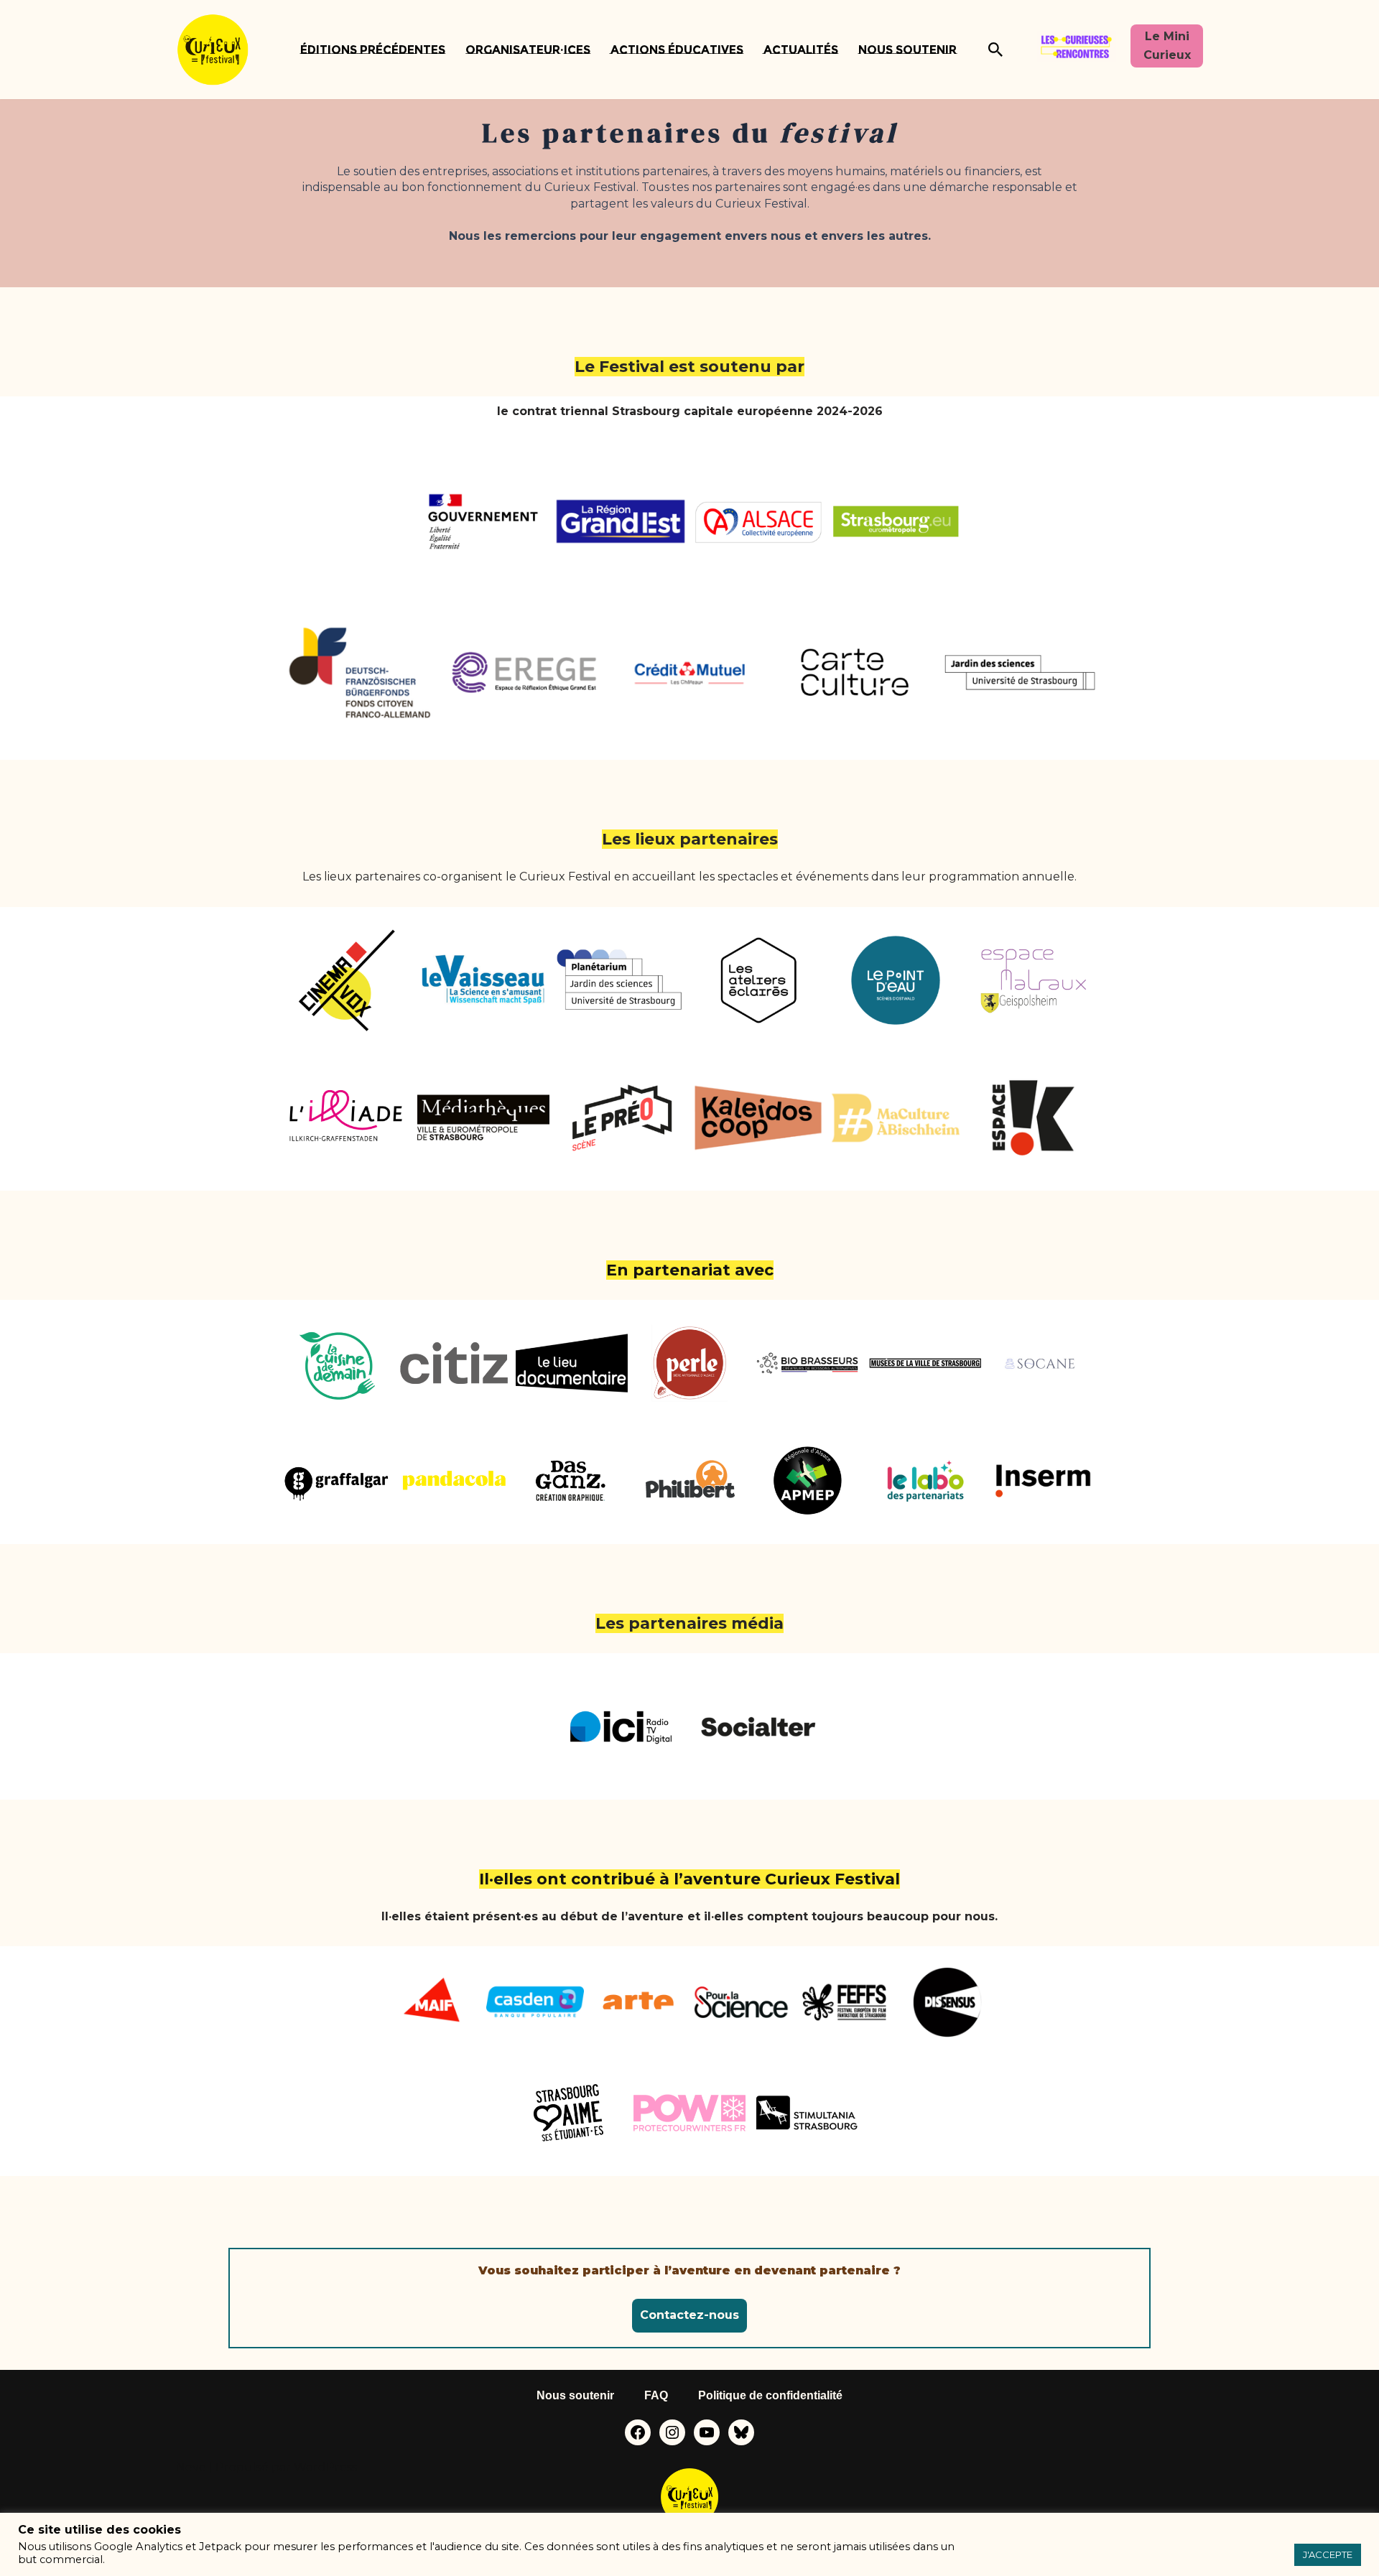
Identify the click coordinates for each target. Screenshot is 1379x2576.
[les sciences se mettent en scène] (213, 50)
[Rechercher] (995, 50)
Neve (191, 2467)
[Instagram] (672, 2432)
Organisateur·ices (528, 50)
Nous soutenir (907, 50)
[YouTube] (707, 2432)
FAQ (656, 2395)
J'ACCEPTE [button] (1328, 2554)
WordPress (325, 2467)
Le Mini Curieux (1167, 46)
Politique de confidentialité (770, 2395)
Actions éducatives (677, 50)
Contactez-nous (689, 2315)
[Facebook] (638, 2432)
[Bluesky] (741, 2432)
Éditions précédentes (373, 50)
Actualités (801, 50)
